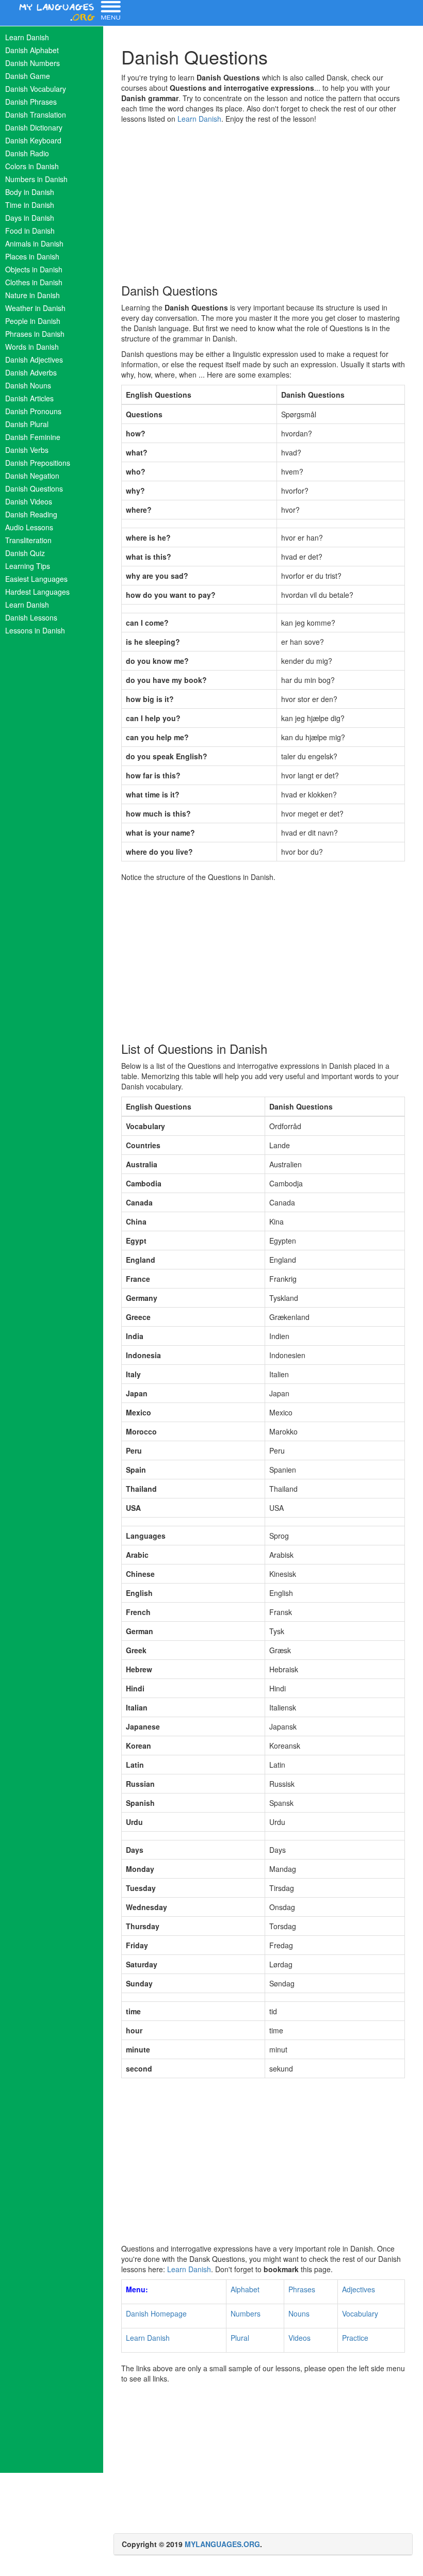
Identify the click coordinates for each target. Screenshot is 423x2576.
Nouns (299, 2313)
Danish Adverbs (31, 372)
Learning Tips (28, 566)
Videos (299, 2338)
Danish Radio (27, 153)
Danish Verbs (27, 450)
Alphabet (245, 2289)
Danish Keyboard (33, 140)
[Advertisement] (263, 201)
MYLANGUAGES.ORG (222, 2544)
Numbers (246, 2313)
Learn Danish (27, 37)
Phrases (302, 2289)
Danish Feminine (33, 437)
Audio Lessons (29, 527)
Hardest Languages (37, 592)
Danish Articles (29, 398)
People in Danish (33, 321)
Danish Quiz (25, 553)
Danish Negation (32, 476)
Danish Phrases (31, 102)
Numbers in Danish (36, 179)
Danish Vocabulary (36, 89)
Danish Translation (36, 115)
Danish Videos (29, 501)
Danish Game (28, 76)
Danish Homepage (156, 2313)
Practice (355, 2338)
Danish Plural (27, 424)
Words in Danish (32, 347)
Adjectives (359, 2289)
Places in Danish (32, 256)
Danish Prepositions (38, 463)
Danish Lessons (31, 617)
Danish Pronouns (33, 411)
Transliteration (28, 540)
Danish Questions (34, 488)
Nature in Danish (32, 295)
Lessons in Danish (35, 630)
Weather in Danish (35, 308)
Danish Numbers (32, 63)
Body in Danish (30, 192)
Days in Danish (30, 218)
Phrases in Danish (35, 334)
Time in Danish (30, 205)
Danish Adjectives (34, 360)
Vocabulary (360, 2313)
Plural (240, 2338)
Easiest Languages (36, 579)
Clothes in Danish (34, 282)
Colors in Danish (32, 166)
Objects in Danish (34, 269)
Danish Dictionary (34, 127)
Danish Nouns (28, 385)
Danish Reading (31, 514)
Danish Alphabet (32, 50)
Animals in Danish (34, 243)
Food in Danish (30, 231)
